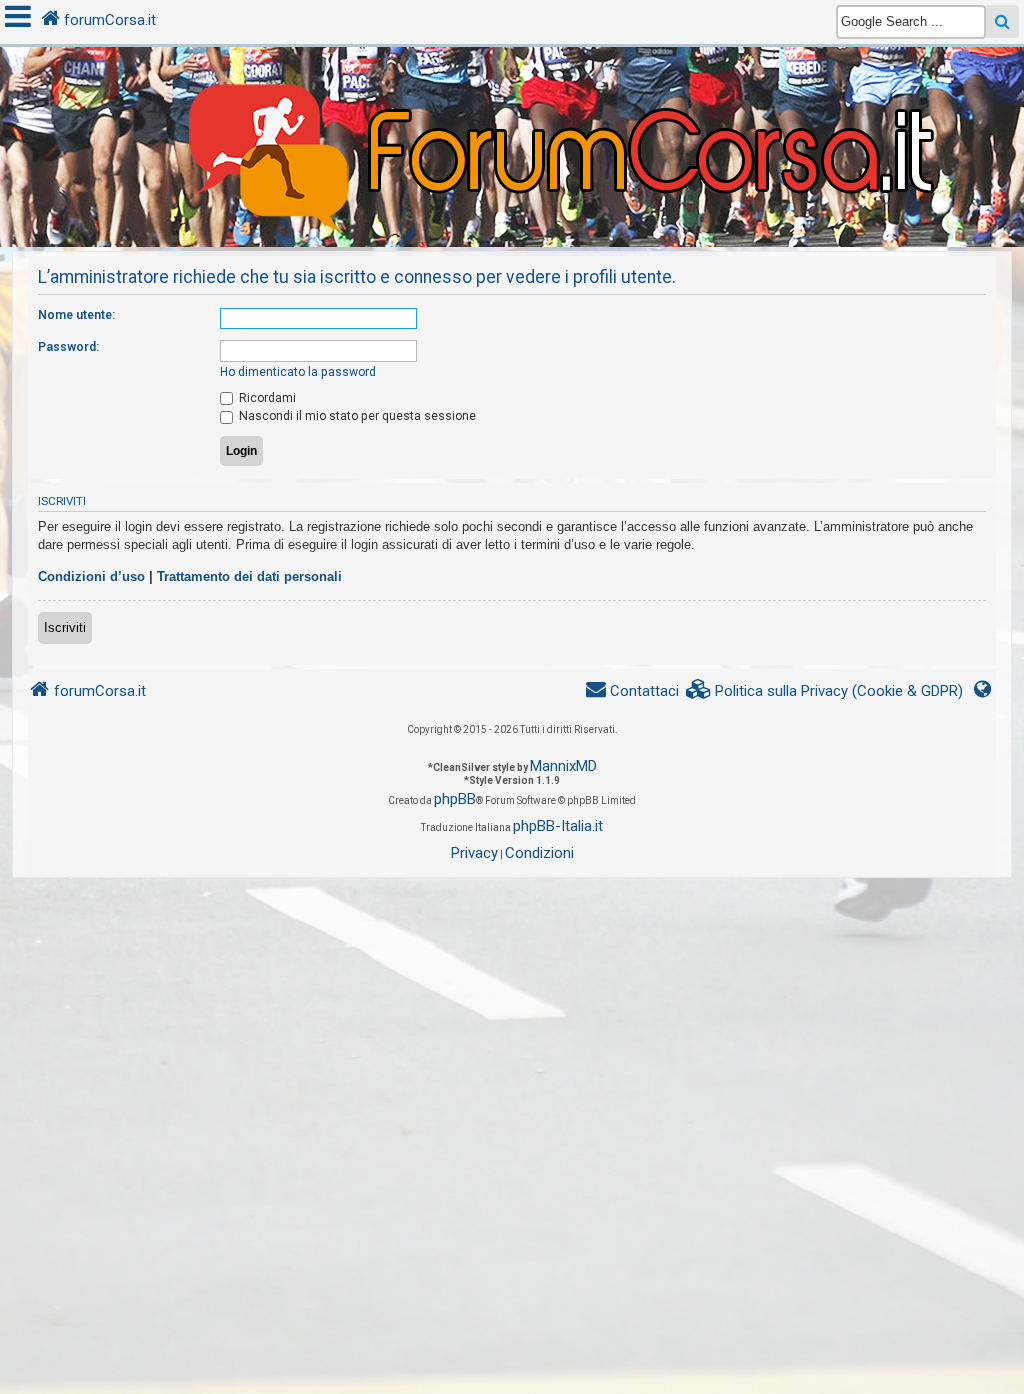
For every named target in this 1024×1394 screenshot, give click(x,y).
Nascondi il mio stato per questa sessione (356, 416)
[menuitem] (825, 691)
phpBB (455, 799)
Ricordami (266, 398)
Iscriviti (65, 627)
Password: (68, 347)
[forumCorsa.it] (512, 107)
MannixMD (563, 766)
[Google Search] (1002, 21)
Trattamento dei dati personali (249, 576)
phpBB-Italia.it (558, 826)
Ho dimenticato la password (298, 372)
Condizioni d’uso (91, 576)
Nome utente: (76, 315)
